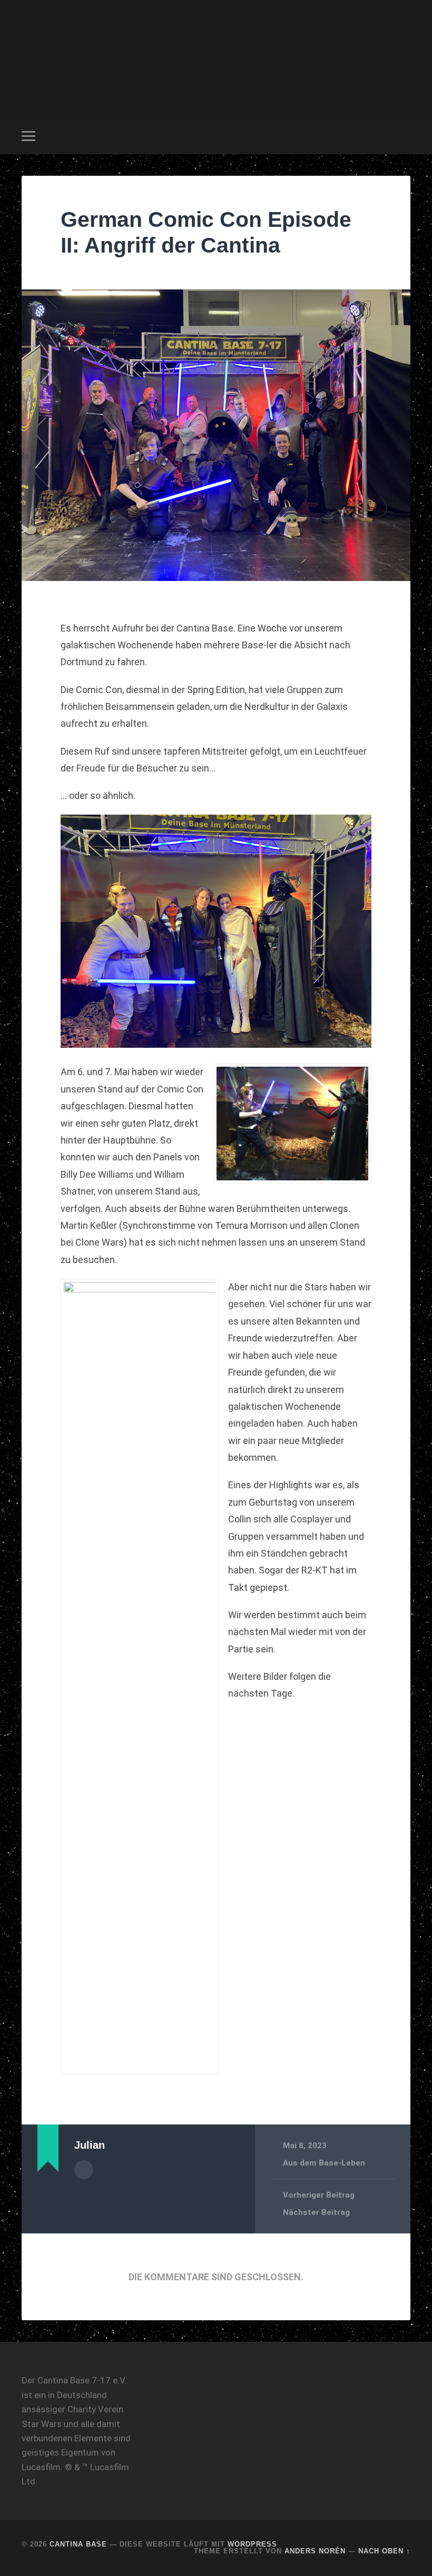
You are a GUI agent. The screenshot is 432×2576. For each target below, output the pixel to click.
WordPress (252, 2544)
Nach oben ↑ (384, 2551)
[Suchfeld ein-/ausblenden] (404, 136)
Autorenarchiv (84, 2170)
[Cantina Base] (216, 59)
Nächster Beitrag (316, 2212)
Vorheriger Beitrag (319, 2195)
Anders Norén (315, 2551)
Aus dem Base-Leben (324, 2163)
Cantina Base (78, 2544)
